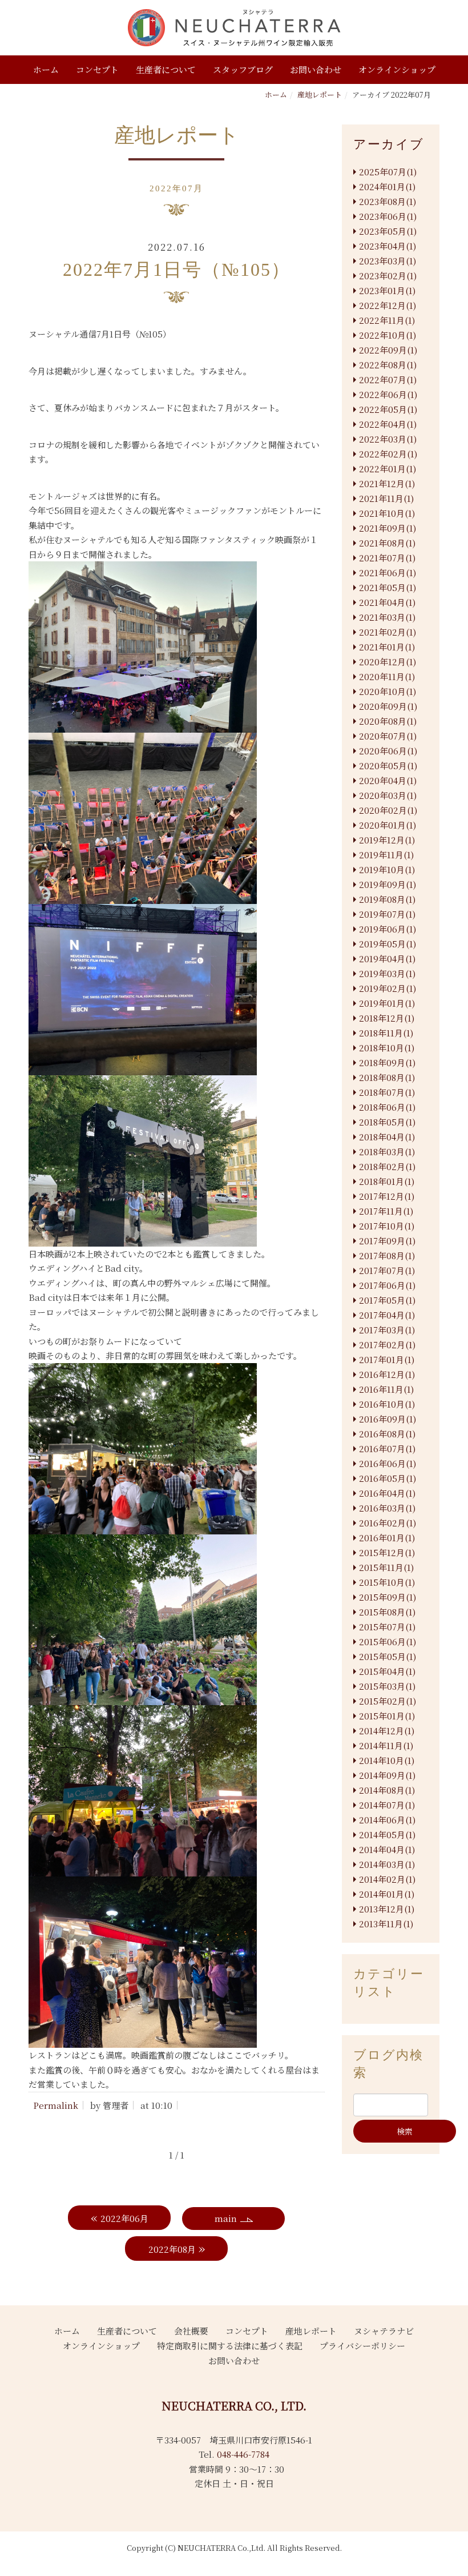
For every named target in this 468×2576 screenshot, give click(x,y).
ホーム (46, 69)
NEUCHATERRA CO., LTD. (234, 2406)
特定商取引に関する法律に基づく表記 (230, 2346)
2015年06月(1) (388, 1641)
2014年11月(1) (386, 1745)
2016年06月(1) (388, 1463)
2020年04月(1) (388, 780)
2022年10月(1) (388, 335)
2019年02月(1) (388, 988)
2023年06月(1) (388, 216)
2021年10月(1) (387, 513)
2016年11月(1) (386, 1389)
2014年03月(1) (387, 1864)
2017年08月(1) (387, 1255)
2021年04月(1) (387, 602)
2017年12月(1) (387, 1196)
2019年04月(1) (387, 959)
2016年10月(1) (387, 1404)
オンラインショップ (397, 69)
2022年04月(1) (388, 424)
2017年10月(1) (387, 1226)
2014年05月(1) (387, 1834)
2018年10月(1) (387, 1048)
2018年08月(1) (387, 1077)
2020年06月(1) (388, 751)
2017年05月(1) (387, 1300)
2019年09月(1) (388, 884)
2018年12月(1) (387, 1018)
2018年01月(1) (387, 1181)
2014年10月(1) (387, 1760)
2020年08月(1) (388, 721)
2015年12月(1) (387, 1552)
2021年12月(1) (387, 483)
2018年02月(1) (387, 1166)
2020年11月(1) (387, 676)
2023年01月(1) (387, 290)
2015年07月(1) (387, 1627)
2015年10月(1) (387, 1582)
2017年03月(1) (387, 1330)
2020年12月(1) (388, 662)
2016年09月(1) (388, 1419)
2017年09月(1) (387, 1241)
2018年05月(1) (387, 1122)
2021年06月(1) (388, 572)
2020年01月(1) (388, 825)
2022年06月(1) (388, 394)
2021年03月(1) (387, 617)
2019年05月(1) (388, 944)
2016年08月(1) (387, 1434)
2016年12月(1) (387, 1374)
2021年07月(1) (387, 558)
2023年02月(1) (388, 276)
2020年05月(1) (388, 765)
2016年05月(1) (388, 1478)
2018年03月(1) (387, 1152)
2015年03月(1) (387, 1686)
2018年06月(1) (387, 1107)
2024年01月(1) (387, 186)
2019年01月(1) (387, 1003)
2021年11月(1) (386, 498)
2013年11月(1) (386, 1924)
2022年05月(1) (388, 409)
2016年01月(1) (387, 1538)
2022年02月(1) (388, 454)
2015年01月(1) (387, 1716)
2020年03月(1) (388, 795)
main (226, 2218)
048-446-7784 (243, 2454)
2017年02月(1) (387, 1345)
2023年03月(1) (388, 261)
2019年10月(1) (387, 869)
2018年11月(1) (386, 1033)
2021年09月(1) (388, 528)
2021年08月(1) (387, 543)
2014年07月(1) (387, 1805)
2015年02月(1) (388, 1701)
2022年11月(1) (387, 320)
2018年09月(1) (387, 1062)
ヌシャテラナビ (384, 2331)
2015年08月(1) (387, 1612)
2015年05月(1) (388, 1656)
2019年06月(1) (388, 929)
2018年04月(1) (387, 1137)
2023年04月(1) (388, 246)
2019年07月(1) (387, 914)
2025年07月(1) (388, 172)
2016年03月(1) (387, 1508)
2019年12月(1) (387, 840)
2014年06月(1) (387, 1820)
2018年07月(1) (387, 1092)
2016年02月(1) (388, 1523)
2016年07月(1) (387, 1448)
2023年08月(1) (388, 201)
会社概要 (191, 2331)
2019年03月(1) (387, 973)
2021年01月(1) (387, 647)
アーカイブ (389, 144)
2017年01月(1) (387, 1359)
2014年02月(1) (387, 1879)
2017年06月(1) (387, 1285)
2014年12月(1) (387, 1731)
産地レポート (320, 95)
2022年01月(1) (388, 469)
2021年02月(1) (388, 632)
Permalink (56, 2105)
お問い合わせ (316, 69)
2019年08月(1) (387, 899)
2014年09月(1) (387, 1775)
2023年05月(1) (388, 231)
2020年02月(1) (388, 810)
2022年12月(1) (388, 305)
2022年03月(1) (388, 439)
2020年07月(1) (388, 736)
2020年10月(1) (388, 691)
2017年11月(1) (386, 1211)
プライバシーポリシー (362, 2346)
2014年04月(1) (387, 1849)
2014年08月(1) (387, 1790)
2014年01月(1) (387, 1894)
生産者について (166, 69)
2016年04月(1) (387, 1493)
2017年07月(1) (387, 1270)
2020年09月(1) (388, 706)
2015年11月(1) (386, 1567)
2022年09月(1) (388, 350)
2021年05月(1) (388, 587)
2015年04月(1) (387, 1671)
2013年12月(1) (387, 1909)
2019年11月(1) (386, 855)
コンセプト (97, 69)
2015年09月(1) (388, 1597)
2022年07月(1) (388, 379)
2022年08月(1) (388, 365)
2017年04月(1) (387, 1315)
